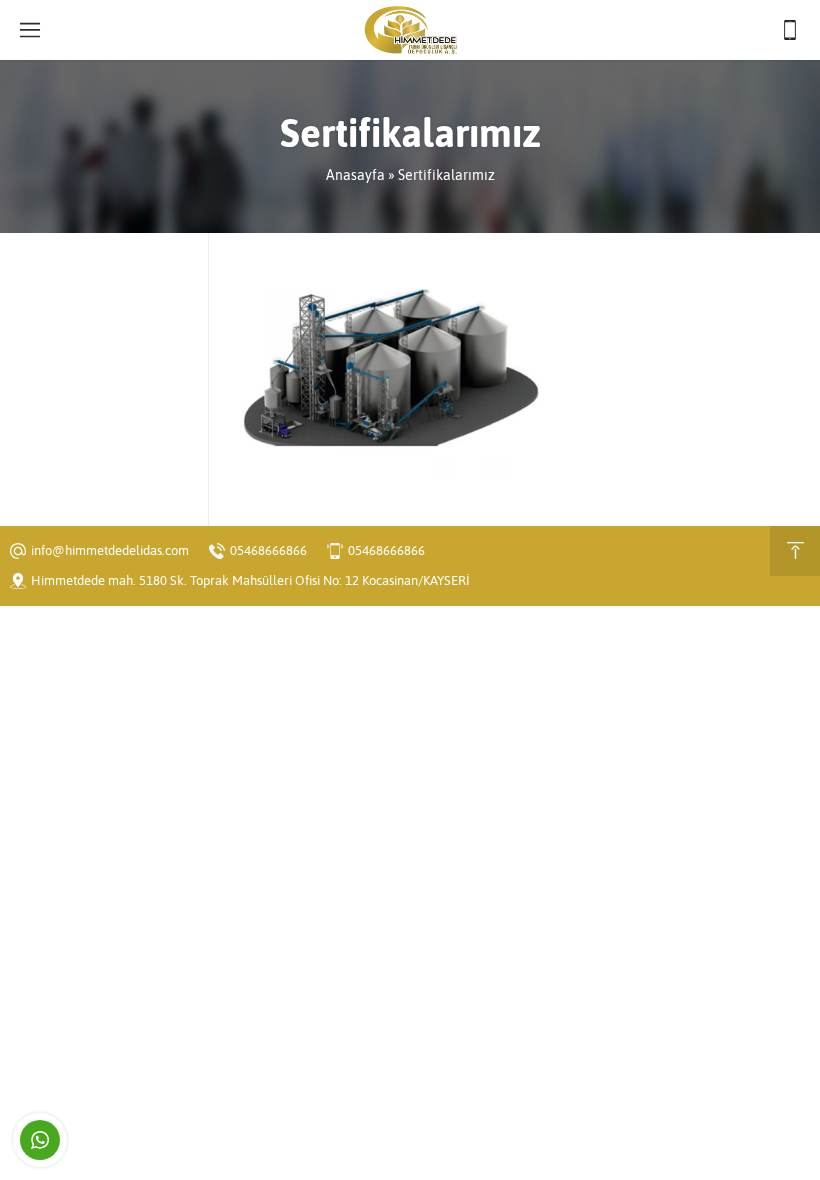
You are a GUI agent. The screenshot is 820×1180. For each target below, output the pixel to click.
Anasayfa (355, 175)
